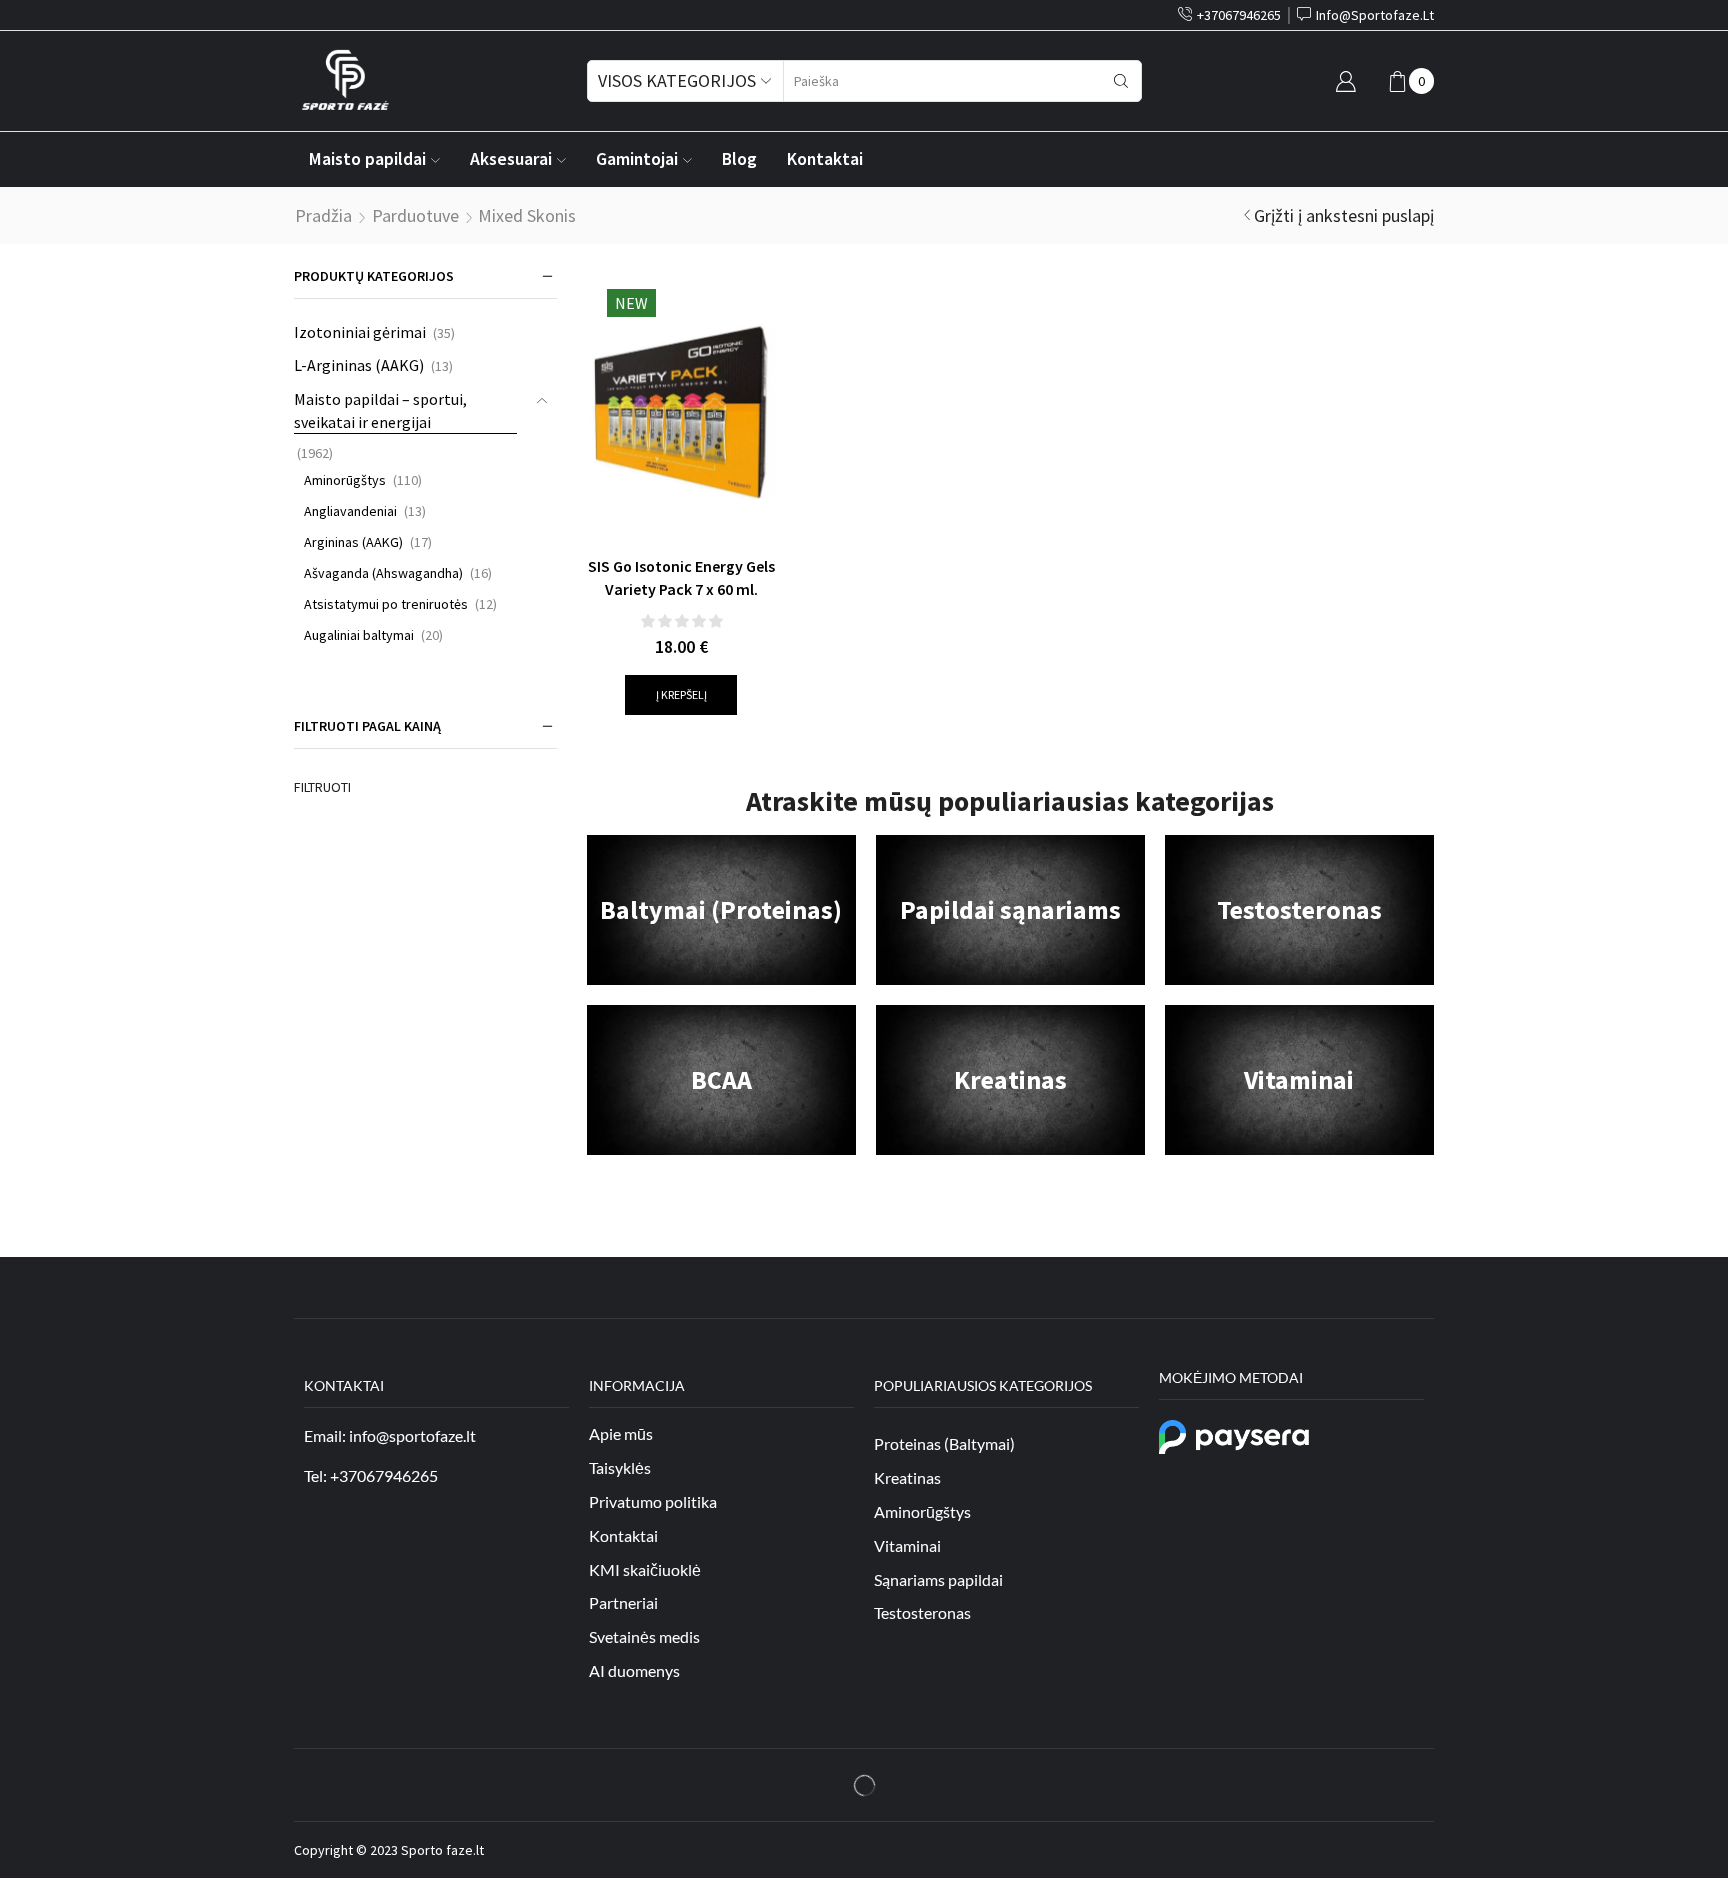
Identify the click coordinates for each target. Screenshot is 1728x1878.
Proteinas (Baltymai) (944, 1443)
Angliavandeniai (350, 511)
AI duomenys (634, 1670)
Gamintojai (637, 159)
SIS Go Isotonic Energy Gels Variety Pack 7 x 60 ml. (681, 578)
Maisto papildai (367, 159)
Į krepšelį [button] (681, 694)
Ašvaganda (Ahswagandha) (383, 573)
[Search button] (1121, 81)
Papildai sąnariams (1010, 909)
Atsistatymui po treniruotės (386, 604)
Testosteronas (1299, 909)
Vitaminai (1299, 1079)
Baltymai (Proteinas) (721, 909)
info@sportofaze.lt (412, 1435)
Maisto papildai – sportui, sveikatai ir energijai (380, 410)
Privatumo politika (653, 1501)
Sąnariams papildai (938, 1579)
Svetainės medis (644, 1636)
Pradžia (323, 215)
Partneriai (623, 1602)
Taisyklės (620, 1467)
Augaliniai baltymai (359, 635)
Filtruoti (322, 787)
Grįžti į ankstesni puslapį (1344, 215)
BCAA (721, 1079)
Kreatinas (1010, 1079)
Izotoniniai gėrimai (360, 332)
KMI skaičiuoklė (645, 1569)
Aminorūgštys (345, 480)
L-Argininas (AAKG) (359, 365)
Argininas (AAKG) (353, 542)
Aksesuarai (511, 159)
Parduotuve (415, 215)
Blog (739, 159)
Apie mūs (621, 1433)
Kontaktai (825, 159)
